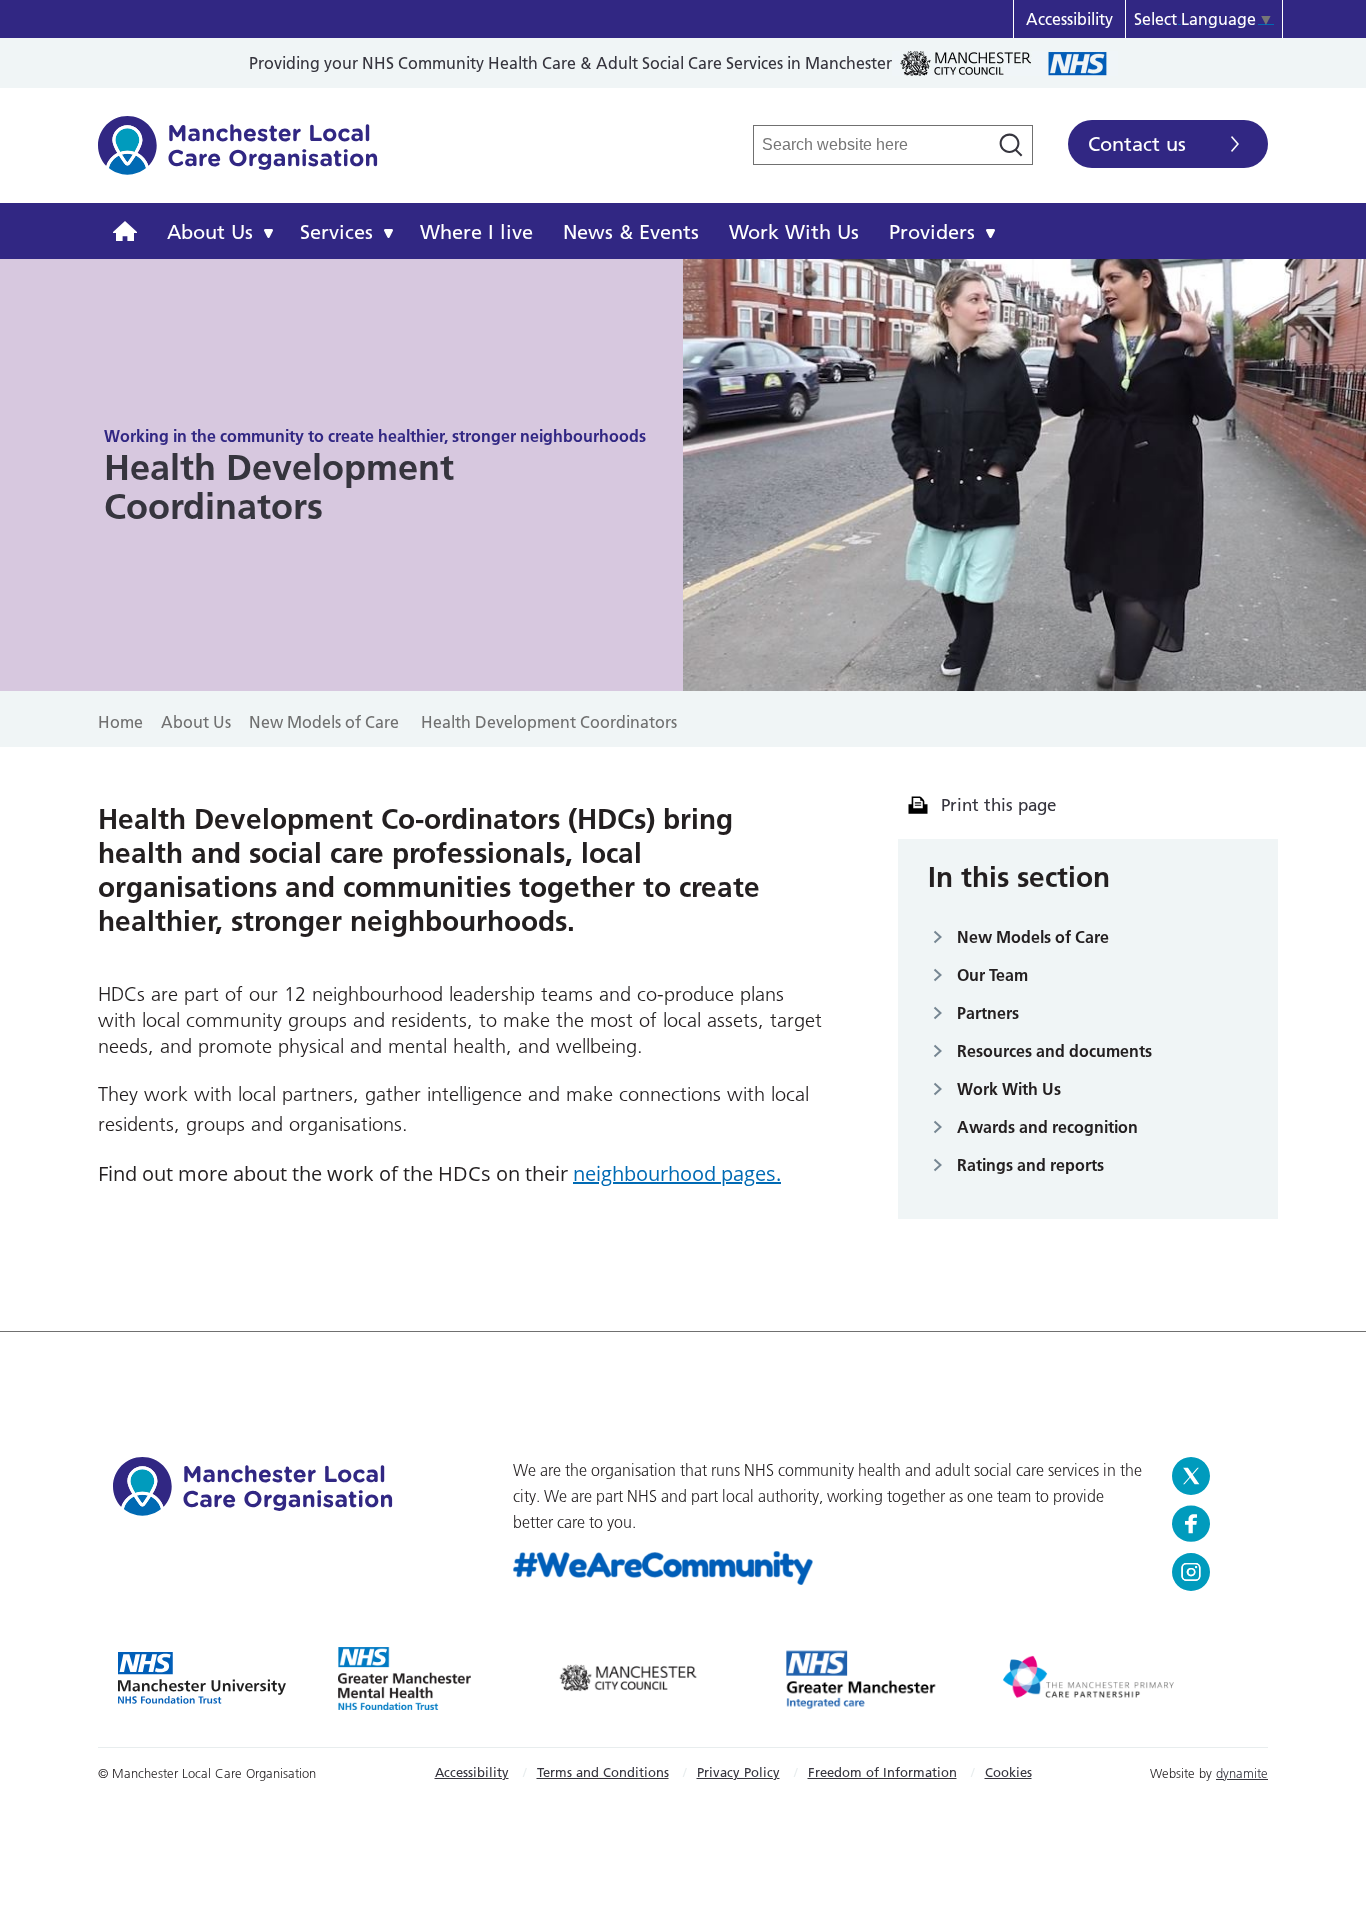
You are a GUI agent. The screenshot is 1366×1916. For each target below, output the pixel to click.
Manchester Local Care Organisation (238, 156)
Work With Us (794, 232)
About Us (210, 232)
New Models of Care (1033, 937)
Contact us (1137, 144)
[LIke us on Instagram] (1212, 1572)
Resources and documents (1054, 1051)
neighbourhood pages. (677, 1173)
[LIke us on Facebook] (1212, 1524)
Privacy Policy (738, 1772)
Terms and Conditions (603, 1772)
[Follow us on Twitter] (1212, 1476)
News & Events (631, 232)
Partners (988, 1013)
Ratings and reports (1030, 1165)
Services (336, 232)
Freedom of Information (882, 1772)
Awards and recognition (1047, 1127)
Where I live (476, 232)
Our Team (992, 975)
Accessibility (1069, 19)
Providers (932, 232)
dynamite (1242, 1773)
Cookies (1008, 1772)
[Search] (1011, 145)
